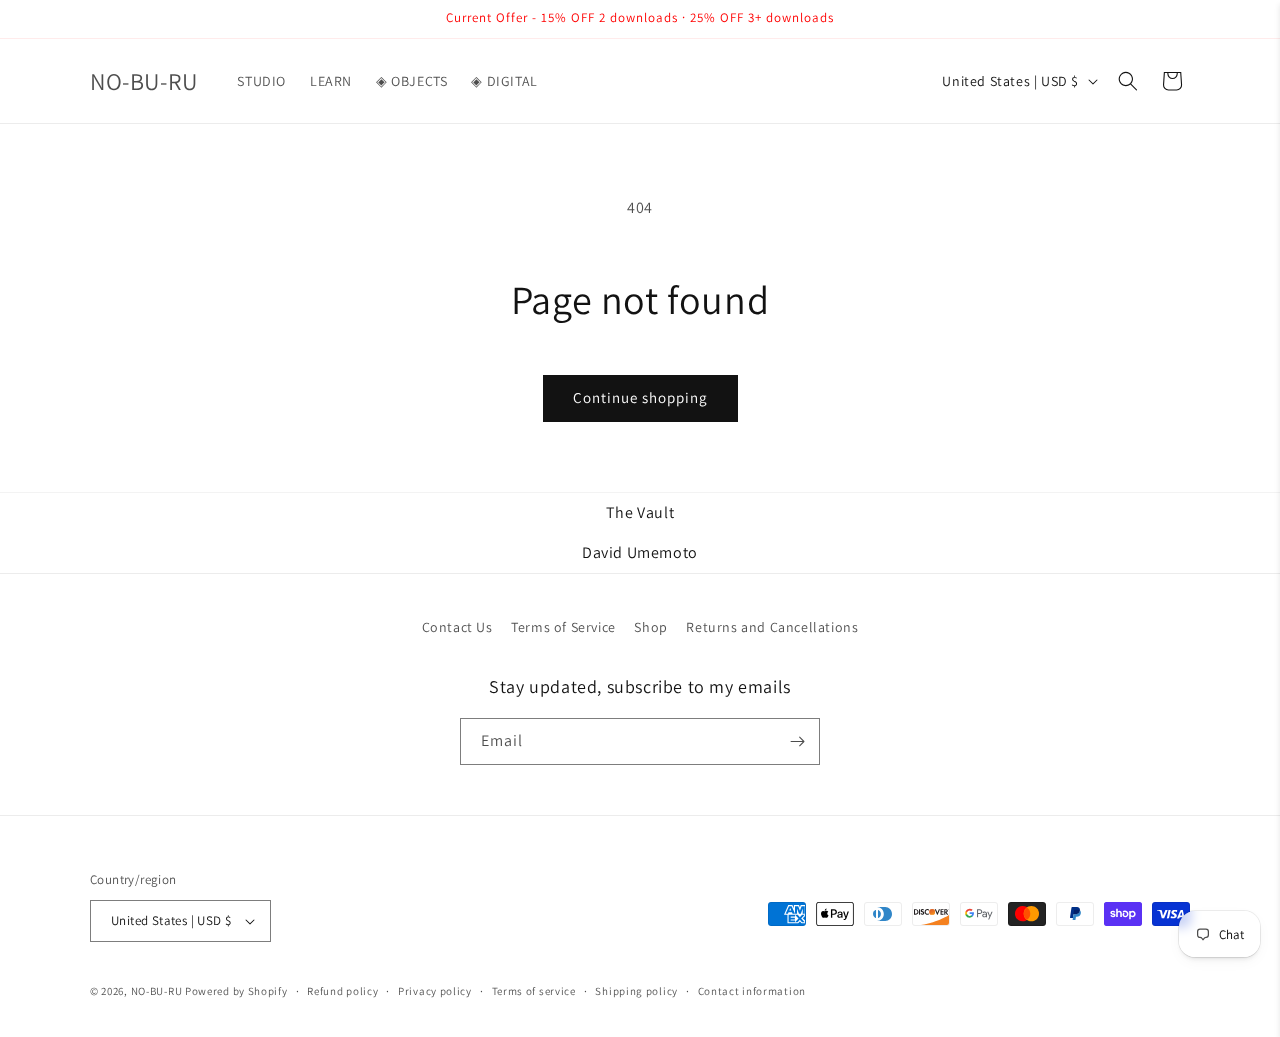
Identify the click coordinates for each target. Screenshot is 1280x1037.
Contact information (752, 991)
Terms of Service (563, 627)
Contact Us (457, 627)
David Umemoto (640, 552)
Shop (650, 627)
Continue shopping (640, 397)
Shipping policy (636, 991)
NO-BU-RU (157, 991)
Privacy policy (435, 991)
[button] (1128, 81)
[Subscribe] (797, 741)
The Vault (640, 512)
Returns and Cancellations (772, 627)
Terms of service (534, 991)
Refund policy (342, 991)
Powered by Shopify (236, 991)
